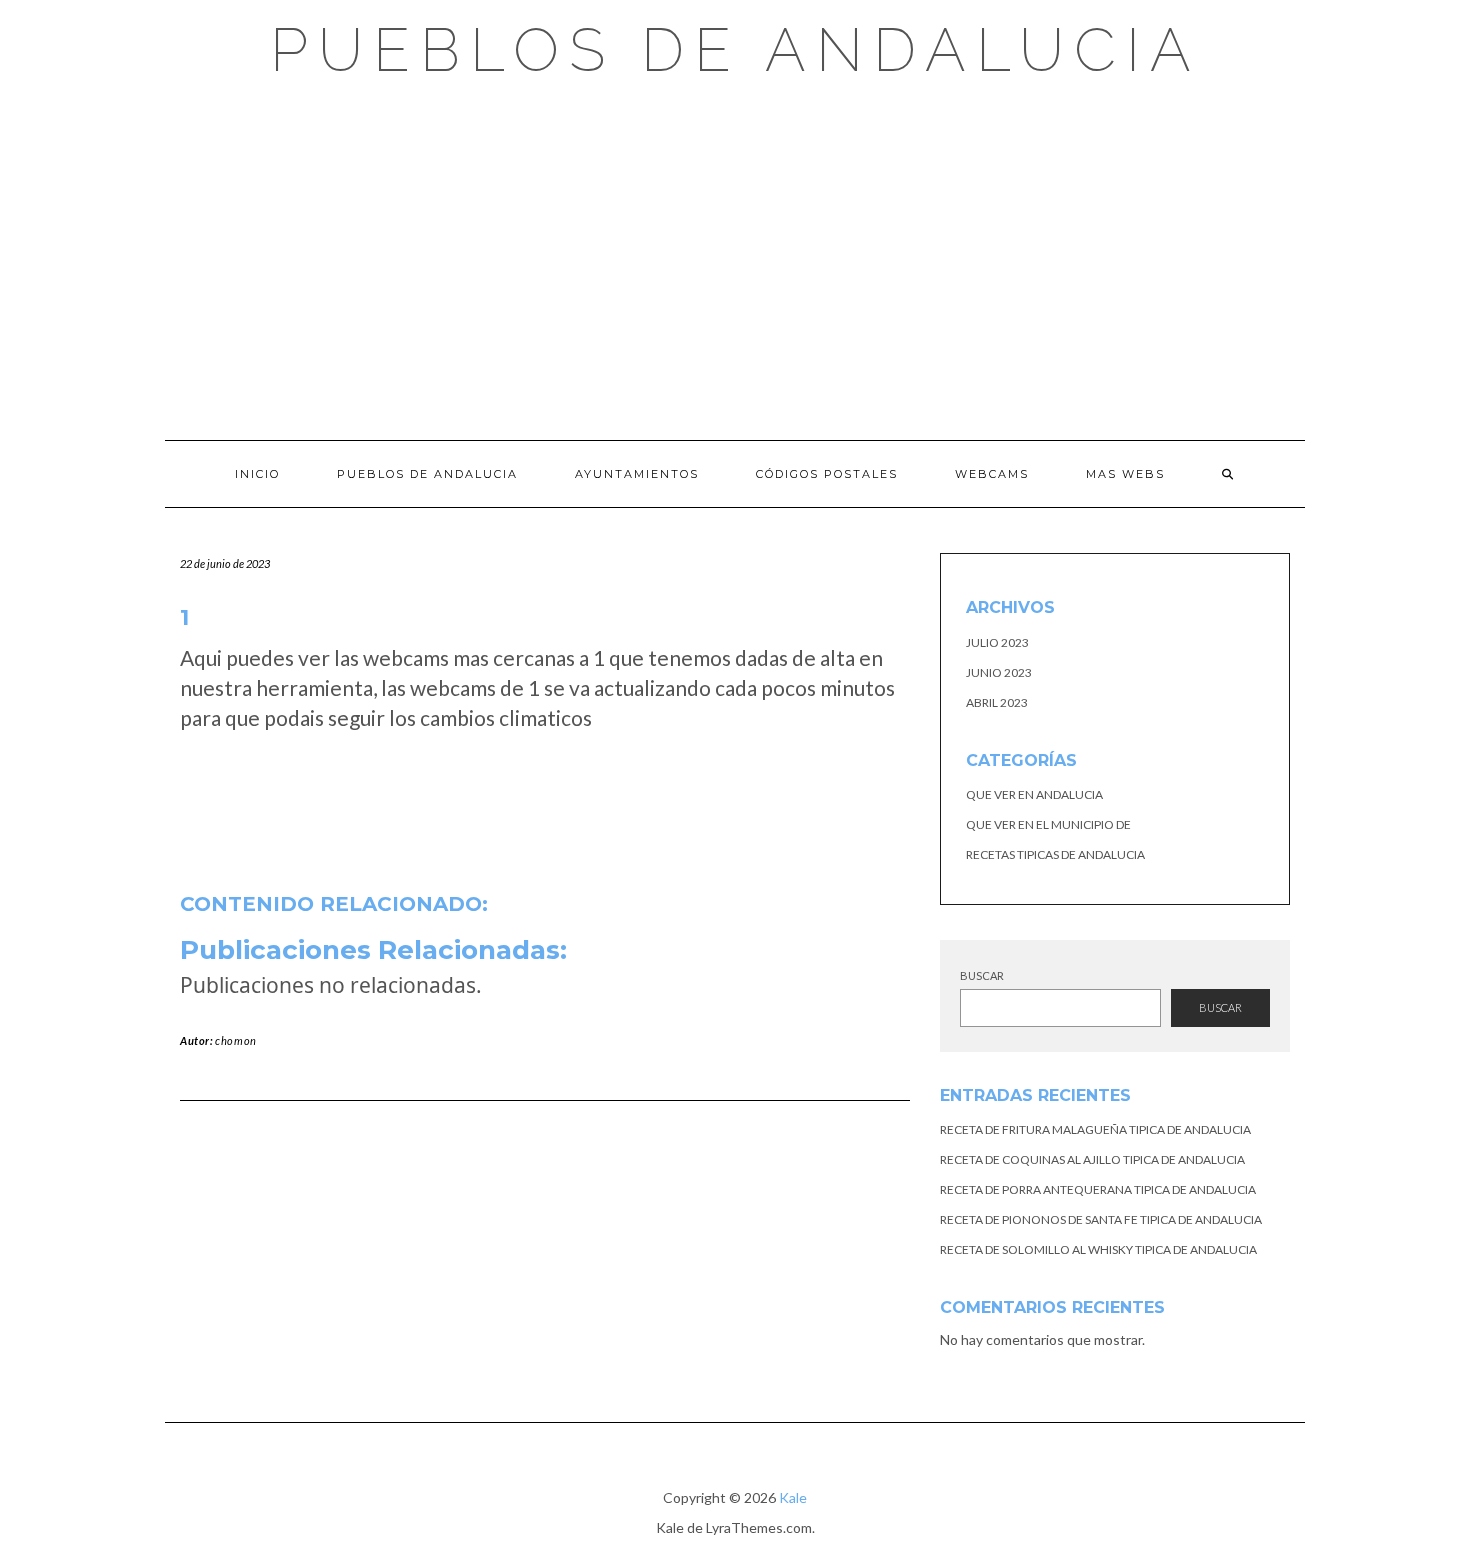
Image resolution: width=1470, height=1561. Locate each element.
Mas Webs (1125, 474)
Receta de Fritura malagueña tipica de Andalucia (1095, 1129)
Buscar (982, 975)
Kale (793, 1497)
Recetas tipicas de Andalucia (1055, 854)
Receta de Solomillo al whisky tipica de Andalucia (1098, 1249)
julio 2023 (997, 642)
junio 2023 (999, 672)
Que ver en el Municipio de (1048, 824)
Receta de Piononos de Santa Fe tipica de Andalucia (1101, 1219)
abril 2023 (997, 702)
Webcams (992, 474)
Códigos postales (827, 474)
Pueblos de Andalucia (735, 50)
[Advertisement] (735, 260)
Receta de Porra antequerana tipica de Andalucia (1098, 1189)
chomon (236, 1040)
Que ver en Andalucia (1034, 794)
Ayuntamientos (637, 474)
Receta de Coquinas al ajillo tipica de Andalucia (1092, 1159)
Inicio (257, 474)
